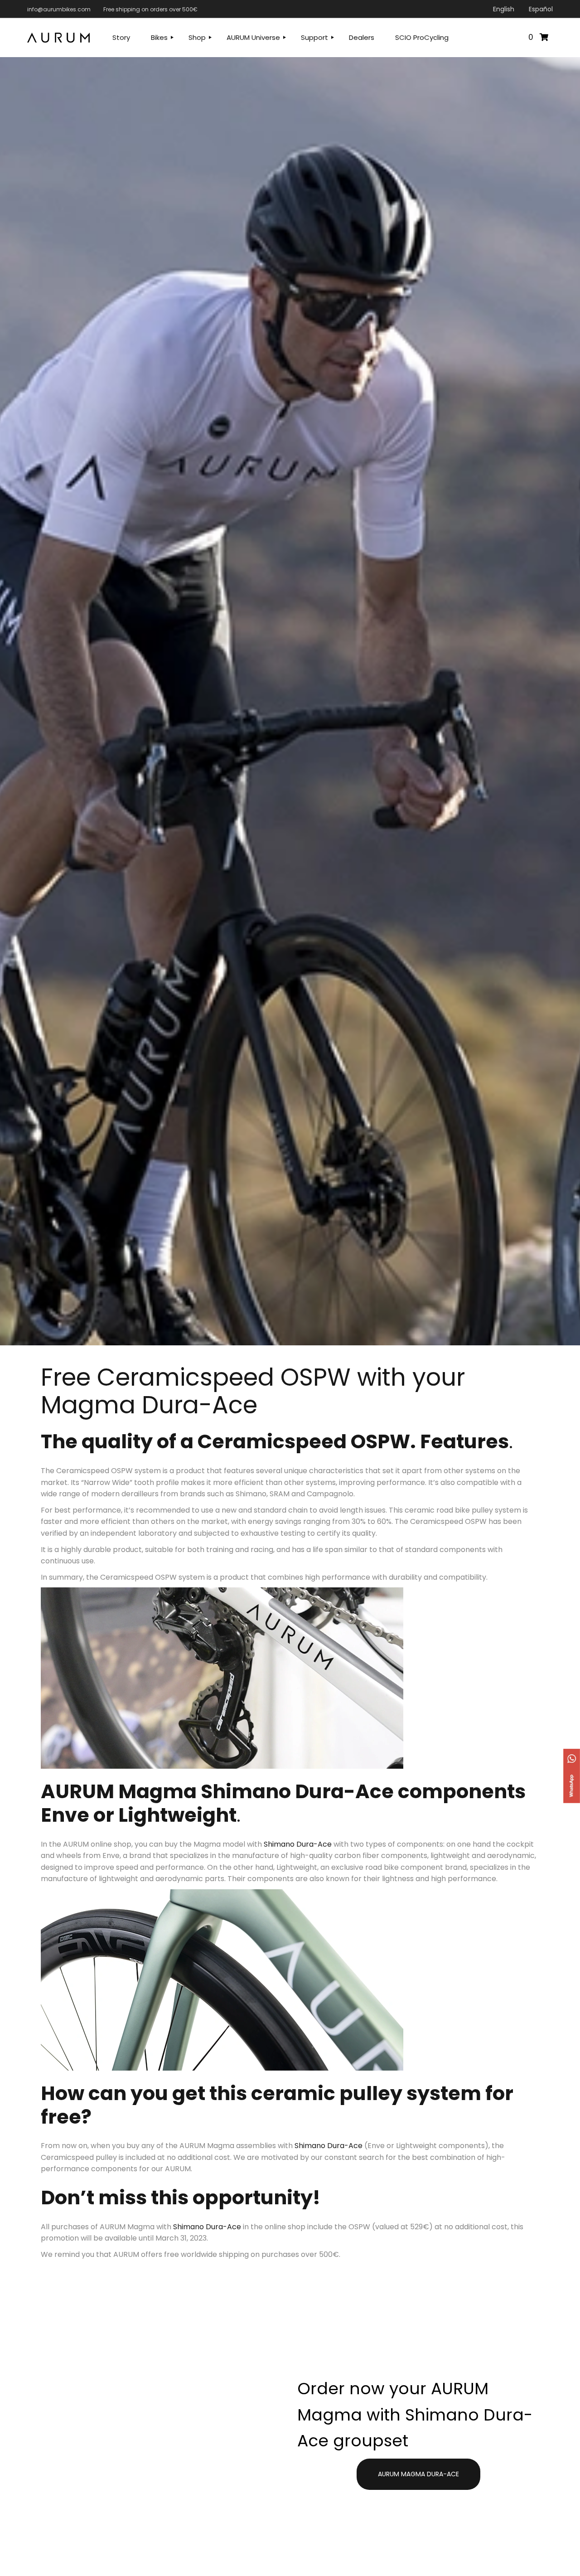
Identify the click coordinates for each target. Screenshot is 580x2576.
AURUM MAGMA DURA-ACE (418, 2474)
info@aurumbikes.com (59, 9)
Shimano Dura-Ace (298, 1844)
